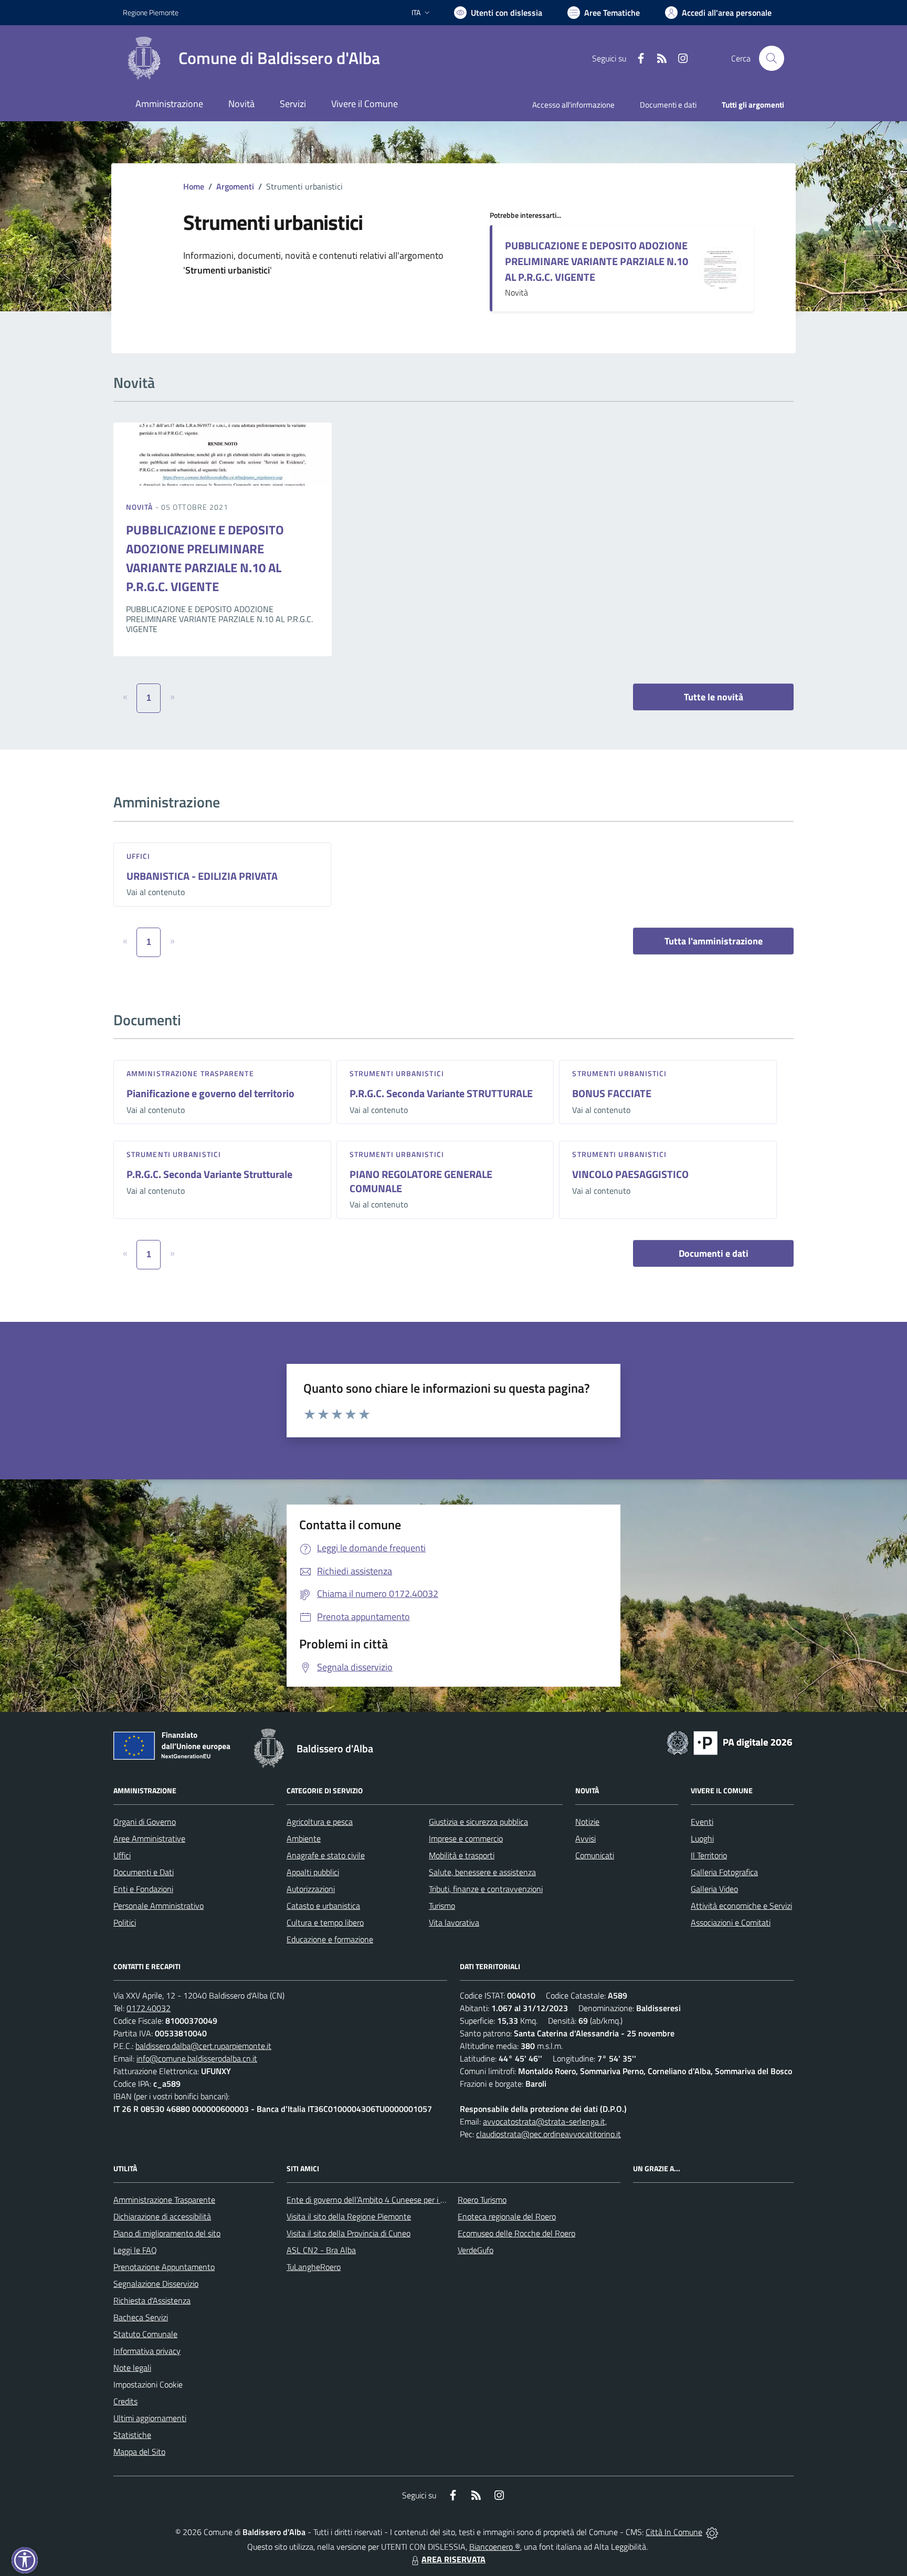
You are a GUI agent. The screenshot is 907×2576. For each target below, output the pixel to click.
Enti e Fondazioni (143, 1889)
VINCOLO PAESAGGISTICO (630, 1174)
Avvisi (586, 1838)
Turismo (442, 1906)
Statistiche (132, 2435)
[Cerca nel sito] (772, 58)
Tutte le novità (714, 697)
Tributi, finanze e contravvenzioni (486, 1889)
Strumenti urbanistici (397, 1073)
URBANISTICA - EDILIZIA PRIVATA (202, 876)
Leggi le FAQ (135, 2250)
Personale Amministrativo (159, 1906)
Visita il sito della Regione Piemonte (349, 2216)
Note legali (132, 2368)
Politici (125, 1922)
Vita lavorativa (454, 1922)
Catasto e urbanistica (323, 1906)
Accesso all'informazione (573, 105)
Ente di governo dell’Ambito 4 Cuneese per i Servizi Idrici (384, 2200)
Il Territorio (709, 1855)
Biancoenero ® (495, 2547)
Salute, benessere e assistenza (482, 1872)
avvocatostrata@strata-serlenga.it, (545, 2121)
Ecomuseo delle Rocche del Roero (516, 2233)
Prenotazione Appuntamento (164, 2267)
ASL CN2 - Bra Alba (321, 2250)
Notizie (587, 1822)
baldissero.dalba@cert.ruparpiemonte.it (203, 2046)
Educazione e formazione (330, 1939)
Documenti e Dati (144, 1872)
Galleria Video (714, 1889)
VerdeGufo (476, 2250)
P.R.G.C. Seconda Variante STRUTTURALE (441, 1093)
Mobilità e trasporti (462, 1855)
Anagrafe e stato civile (326, 1855)
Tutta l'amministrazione (714, 941)
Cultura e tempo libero (325, 1922)
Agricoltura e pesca (320, 1822)
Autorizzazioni (311, 1889)
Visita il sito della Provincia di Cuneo (349, 2233)
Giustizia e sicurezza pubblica (478, 1822)
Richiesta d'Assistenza (152, 2300)
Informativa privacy (147, 2351)
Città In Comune (674, 2532)
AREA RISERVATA (454, 2559)
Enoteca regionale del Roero (507, 2216)
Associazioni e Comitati (731, 1922)
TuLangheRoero (314, 2267)
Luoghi (702, 1838)
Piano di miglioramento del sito (167, 2233)
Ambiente (304, 1838)
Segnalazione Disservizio (156, 2284)
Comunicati (595, 1855)
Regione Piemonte (151, 12)
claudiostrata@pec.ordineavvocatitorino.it (549, 2134)
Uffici (139, 856)
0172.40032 (149, 2008)
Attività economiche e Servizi (741, 1906)
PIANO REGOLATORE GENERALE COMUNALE (421, 1181)
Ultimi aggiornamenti (150, 2418)
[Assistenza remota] (712, 2532)
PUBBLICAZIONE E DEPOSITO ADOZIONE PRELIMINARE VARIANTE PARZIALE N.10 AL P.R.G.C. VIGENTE (597, 261)
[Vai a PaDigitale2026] (730, 1742)
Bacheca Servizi (141, 2317)
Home (194, 186)
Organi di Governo (145, 1822)
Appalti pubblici (313, 1872)
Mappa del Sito (139, 2452)
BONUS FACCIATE (612, 1093)
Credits (125, 2401)
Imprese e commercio (466, 1838)
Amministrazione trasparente (190, 1073)
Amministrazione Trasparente (164, 2200)
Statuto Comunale (145, 2334)
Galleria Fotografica (724, 1872)
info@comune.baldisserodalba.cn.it (197, 2058)
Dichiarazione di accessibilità (162, 2216)
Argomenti (235, 186)
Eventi (702, 1822)
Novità (141, 507)
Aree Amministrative (149, 1838)
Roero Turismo (482, 2200)
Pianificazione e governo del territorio (210, 1093)
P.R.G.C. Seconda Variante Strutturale (209, 1174)
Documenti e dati (714, 1253)
